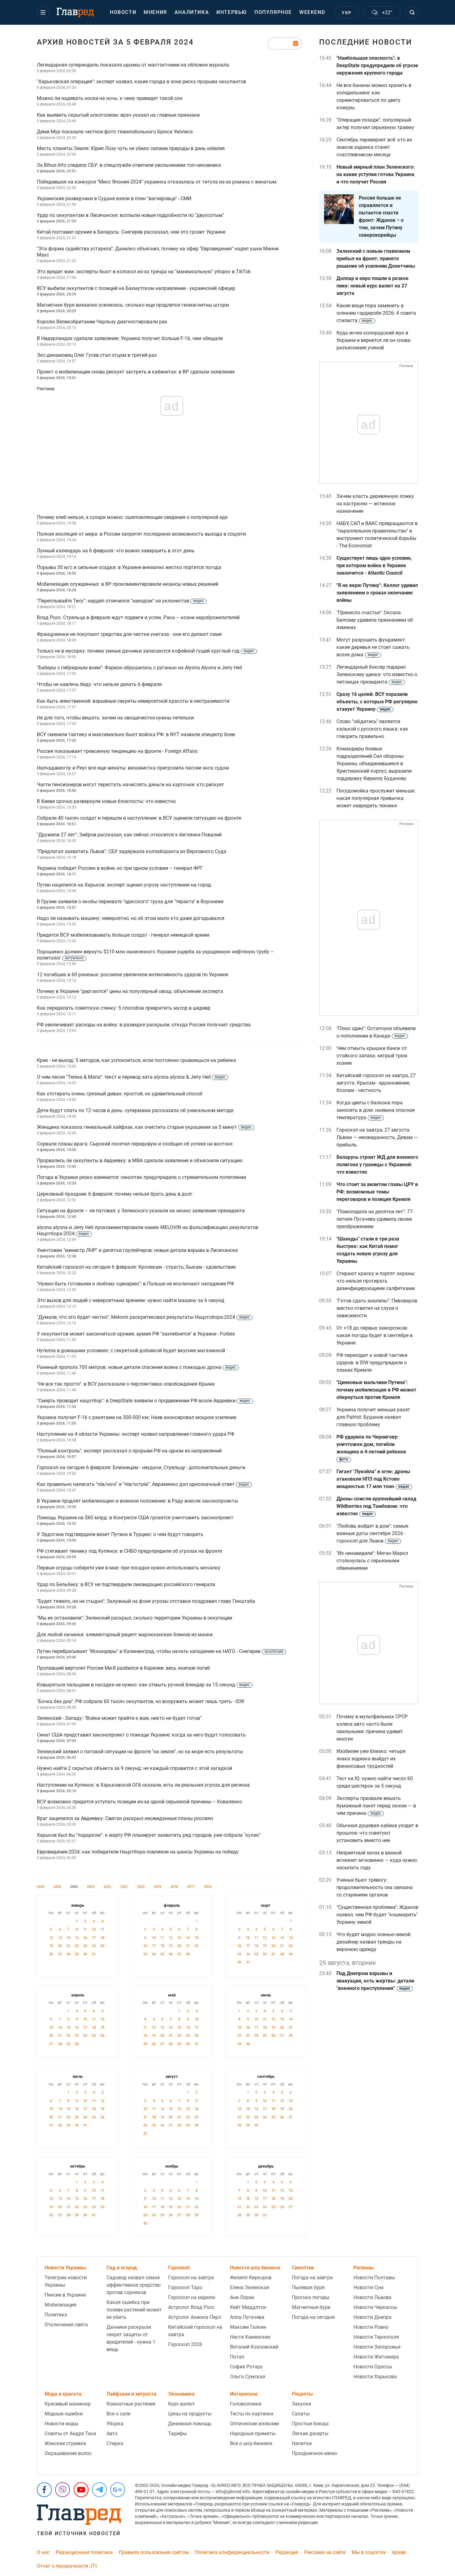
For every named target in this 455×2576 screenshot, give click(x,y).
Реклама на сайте (325, 2552)
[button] (43, 12)
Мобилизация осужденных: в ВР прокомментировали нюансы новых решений (128, 584)
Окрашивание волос (68, 2453)
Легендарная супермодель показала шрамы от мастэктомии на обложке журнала (133, 65)
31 (94, 1954)
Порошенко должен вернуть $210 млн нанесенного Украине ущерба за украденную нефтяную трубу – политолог (155, 955)
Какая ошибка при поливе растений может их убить (134, 2310)
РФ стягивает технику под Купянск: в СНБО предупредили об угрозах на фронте (129, 1551)
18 (102, 1938)
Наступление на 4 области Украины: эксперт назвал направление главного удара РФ (136, 1434)
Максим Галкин (248, 2327)
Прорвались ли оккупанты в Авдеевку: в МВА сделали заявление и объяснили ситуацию (140, 1161)
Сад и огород (122, 2268)
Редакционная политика (84, 2552)
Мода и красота (63, 2394)
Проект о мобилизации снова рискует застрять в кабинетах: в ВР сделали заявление (136, 372)
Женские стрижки (65, 2443)
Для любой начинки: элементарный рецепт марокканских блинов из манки (125, 1635)
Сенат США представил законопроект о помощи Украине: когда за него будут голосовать (141, 1735)
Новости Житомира (376, 2357)
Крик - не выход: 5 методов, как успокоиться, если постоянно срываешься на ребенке (136, 1060)
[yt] (81, 2490)
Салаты (301, 2414)
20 (60, 1946)
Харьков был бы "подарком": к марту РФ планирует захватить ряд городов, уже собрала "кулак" (149, 1835)
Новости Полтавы (374, 2278)
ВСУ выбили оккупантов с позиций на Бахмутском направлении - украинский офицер (136, 288)
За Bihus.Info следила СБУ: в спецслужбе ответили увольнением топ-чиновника (129, 165)
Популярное (273, 12)
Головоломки (246, 2404)
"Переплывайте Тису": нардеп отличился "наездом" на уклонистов (120, 601)
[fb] (44, 2490)
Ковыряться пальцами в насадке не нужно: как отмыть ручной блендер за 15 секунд (143, 1685)
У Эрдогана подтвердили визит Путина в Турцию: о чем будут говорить (120, 1534)
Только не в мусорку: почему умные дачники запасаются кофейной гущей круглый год (145, 651)
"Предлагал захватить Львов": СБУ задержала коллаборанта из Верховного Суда (132, 851)
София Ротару (246, 2367)
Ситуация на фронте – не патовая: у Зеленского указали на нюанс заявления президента (141, 1211)
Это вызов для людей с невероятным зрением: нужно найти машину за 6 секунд (131, 1300)
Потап (237, 2357)
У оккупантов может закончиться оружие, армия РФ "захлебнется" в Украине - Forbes (136, 1334)
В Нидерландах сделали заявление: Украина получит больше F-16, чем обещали (130, 338)
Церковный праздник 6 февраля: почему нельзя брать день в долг (115, 1194)
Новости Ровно (371, 2327)
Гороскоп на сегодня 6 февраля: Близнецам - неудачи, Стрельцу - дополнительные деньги (141, 1467)
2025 (57, 1887)
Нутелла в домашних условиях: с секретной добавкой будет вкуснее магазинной (131, 1351)
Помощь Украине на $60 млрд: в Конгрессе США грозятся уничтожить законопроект (135, 1518)
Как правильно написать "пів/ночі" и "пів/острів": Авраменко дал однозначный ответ (143, 1484)
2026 (41, 1887)
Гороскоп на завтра (191, 2278)
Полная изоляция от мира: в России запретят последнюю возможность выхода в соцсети (141, 534)
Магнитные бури (311, 2307)
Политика (56, 2315)
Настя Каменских (250, 2337)
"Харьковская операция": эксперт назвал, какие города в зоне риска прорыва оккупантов (141, 82)
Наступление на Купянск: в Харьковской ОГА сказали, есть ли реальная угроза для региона (143, 1785)
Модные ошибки (64, 2414)
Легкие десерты (310, 2434)
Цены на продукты (190, 2414)
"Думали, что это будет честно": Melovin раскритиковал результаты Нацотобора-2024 (143, 1317)
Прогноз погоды (311, 2297)
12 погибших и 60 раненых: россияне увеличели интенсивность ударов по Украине (132, 975)
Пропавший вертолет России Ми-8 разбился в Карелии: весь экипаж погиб (123, 1668)
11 (102, 1929)
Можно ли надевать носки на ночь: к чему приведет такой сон (110, 98)
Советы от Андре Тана (70, 2434)
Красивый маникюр (68, 2404)
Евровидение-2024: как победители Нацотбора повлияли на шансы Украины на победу (138, 1852)
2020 (141, 1887)
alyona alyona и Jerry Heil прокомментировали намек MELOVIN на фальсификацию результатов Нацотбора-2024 (147, 1230)
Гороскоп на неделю (192, 2297)
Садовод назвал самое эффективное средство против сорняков (134, 2285)
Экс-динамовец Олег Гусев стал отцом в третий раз (97, 355)
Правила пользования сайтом (154, 2552)
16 (85, 1938)
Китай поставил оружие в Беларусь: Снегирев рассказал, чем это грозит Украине (131, 232)
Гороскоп (179, 2268)
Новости (123, 12)
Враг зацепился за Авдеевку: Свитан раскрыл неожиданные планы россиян (125, 1818)
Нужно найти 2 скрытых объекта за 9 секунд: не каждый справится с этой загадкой (134, 1768)
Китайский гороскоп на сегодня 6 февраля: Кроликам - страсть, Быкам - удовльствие (136, 1267)
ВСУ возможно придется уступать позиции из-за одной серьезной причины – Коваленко (139, 1802)
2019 (158, 1887)
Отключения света (66, 2325)
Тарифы (177, 2434)
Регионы (364, 2268)
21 (68, 1946)
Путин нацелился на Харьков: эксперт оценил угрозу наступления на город (124, 885)
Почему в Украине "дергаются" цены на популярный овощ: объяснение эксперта (130, 991)
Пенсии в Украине (65, 2295)
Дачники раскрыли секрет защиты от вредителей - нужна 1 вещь (131, 2338)
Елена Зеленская (250, 2287)
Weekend (312, 12)
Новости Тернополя (376, 2337)
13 (60, 1938)
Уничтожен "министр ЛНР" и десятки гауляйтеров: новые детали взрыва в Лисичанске (137, 1250)
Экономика (181, 2394)
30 (85, 1954)
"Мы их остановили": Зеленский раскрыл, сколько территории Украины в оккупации (134, 1618)
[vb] (63, 2490)
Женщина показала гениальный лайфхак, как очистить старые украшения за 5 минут (144, 1127)
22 (77, 1946)
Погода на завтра (312, 2278)
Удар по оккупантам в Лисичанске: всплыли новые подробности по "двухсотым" (130, 215)
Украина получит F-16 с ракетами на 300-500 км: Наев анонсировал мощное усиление (136, 1417)
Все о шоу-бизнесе (251, 2443)
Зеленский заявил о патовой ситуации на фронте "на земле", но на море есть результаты (140, 1752)
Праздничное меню (314, 2453)
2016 (208, 1887)
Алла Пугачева (247, 2317)
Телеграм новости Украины (66, 2281)
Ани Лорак (242, 2297)
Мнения (155, 12)
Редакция (287, 2552)
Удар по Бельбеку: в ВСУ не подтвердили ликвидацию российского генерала (126, 1584)
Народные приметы (253, 2434)
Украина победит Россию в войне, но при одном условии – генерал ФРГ (120, 868)
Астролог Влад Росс (191, 2307)
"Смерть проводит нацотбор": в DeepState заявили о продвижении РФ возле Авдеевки (143, 1401)
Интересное (244, 2394)
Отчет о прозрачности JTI (67, 2566)
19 (51, 1946)
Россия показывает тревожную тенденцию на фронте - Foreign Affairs (117, 751)
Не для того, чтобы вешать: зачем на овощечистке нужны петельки (115, 718)
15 (77, 1938)
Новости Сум (368, 2287)
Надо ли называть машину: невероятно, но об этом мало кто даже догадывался (131, 918)
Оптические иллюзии (254, 2424)
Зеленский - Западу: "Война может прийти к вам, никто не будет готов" (119, 1718)
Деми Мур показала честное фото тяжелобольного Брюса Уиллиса (115, 132)
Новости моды (61, 2424)
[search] (412, 12)
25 (102, 1946)
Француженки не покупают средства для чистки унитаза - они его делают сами (129, 634)
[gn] (118, 2490)
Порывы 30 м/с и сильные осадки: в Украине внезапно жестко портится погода (129, 567)
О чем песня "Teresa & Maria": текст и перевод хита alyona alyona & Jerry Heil (131, 1077)
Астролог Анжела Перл (195, 2317)
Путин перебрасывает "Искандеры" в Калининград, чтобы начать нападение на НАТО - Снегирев (160, 1651)
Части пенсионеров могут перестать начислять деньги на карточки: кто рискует (130, 785)
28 (68, 1954)
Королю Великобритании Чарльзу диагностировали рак (102, 322)
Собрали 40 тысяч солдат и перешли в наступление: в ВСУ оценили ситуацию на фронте (139, 818)
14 (68, 1938)
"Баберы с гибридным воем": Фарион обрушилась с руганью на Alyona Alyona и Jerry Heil (139, 668)
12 (51, 1938)
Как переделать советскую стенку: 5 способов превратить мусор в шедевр (124, 1008)
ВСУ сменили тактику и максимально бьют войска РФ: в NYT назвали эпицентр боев (136, 734)
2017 (191, 1887)
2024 (74, 1887)
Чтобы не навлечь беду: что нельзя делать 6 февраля (99, 684)
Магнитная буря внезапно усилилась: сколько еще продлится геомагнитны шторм (133, 305)
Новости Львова (373, 2297)
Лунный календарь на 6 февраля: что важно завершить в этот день (116, 551)
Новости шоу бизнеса (255, 2268)
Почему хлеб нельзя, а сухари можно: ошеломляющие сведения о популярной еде (132, 517)
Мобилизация (61, 2305)
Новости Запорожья (377, 2347)
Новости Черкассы (375, 2307)
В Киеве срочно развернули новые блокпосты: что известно (106, 801)
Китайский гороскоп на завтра (195, 2331)
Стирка (115, 2443)
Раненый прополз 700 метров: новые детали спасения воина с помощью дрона (136, 1367)
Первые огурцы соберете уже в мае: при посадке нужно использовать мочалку (129, 1568)
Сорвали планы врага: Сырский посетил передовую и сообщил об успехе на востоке (135, 1144)
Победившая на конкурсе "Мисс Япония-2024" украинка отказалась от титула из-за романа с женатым (157, 182)
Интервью (232, 12)
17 (94, 1938)
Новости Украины (65, 2268)
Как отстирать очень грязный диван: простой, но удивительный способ (120, 1094)
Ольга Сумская (248, 2377)
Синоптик (303, 2268)
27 (60, 1954)
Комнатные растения (131, 2404)
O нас (43, 2552)
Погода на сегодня (313, 2317)
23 (85, 1946)
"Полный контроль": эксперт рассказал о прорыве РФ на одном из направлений (129, 1451)
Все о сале (118, 2414)
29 (77, 1954)
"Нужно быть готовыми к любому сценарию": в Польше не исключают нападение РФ (135, 1284)
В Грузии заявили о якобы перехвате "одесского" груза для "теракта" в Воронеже (130, 902)
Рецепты (302, 2394)
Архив (399, 2552)
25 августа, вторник (348, 1963)
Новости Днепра (373, 2317)
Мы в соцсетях (369, 2552)
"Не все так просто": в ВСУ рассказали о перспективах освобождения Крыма (126, 1384)
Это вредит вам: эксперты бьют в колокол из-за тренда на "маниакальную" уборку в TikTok (144, 272)
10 (94, 1929)
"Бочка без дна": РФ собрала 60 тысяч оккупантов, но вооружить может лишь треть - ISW (141, 1701)
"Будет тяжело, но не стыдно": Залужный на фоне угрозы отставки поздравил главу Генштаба (146, 1601)
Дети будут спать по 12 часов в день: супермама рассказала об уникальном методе (135, 1110)
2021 (124, 1887)
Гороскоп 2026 (185, 2344)
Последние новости (366, 42)
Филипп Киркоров (251, 2278)
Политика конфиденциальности (232, 2552)
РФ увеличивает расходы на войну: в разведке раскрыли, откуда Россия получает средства (144, 1025)
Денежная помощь (190, 2424)
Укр (347, 13)
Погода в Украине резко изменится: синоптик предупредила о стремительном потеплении (141, 1177)
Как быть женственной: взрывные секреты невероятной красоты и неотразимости (133, 701)
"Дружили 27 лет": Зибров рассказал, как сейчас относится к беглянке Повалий (129, 835)
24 (94, 1946)
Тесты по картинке (252, 2414)
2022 (107, 1887)
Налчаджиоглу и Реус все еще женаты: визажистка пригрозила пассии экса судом (133, 768)
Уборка (115, 2424)
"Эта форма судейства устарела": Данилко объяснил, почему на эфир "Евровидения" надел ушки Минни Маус (158, 252)
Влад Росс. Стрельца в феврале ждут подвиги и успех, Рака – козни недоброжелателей (138, 617)
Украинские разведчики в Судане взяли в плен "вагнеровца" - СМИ (114, 198)
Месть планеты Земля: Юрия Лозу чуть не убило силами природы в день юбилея (131, 148)
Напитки (302, 2443)
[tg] (99, 2490)
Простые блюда (310, 2424)
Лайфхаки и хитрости (131, 2394)
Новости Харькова (375, 2377)
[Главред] (75, 13)
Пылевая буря (308, 2287)
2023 (91, 1887)
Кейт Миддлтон (248, 2307)
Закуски (301, 2404)
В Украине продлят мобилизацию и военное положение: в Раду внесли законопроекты (137, 1501)
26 (51, 1954)
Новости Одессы (373, 2367)
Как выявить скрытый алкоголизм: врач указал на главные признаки (118, 115)
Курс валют (182, 2404)
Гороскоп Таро (185, 2287)
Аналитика (192, 12)
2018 (174, 1887)
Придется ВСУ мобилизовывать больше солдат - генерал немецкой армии (123, 935)
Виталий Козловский (254, 2347)
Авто (112, 2434)
